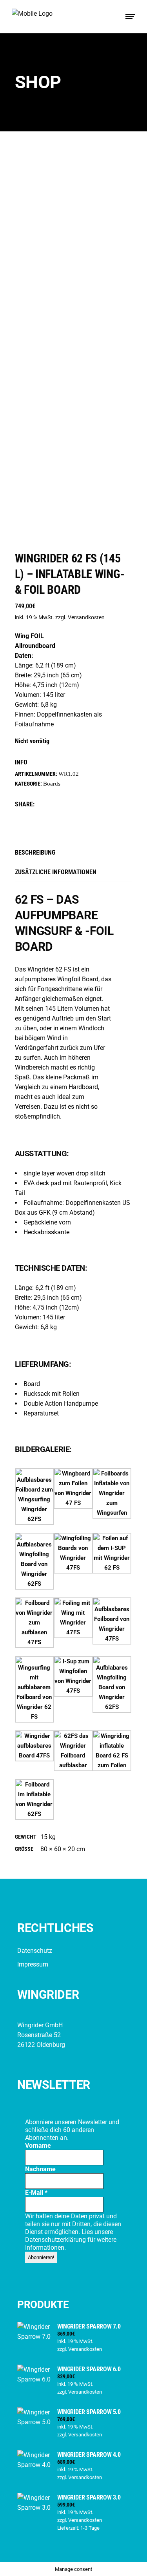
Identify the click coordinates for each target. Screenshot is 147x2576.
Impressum (33, 1964)
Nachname (40, 2169)
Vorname (38, 2146)
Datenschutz (35, 1951)
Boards (52, 784)
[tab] (74, 852)
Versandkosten (86, 618)
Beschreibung (35, 852)
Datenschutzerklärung (56, 2240)
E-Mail (36, 2193)
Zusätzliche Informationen (56, 872)
